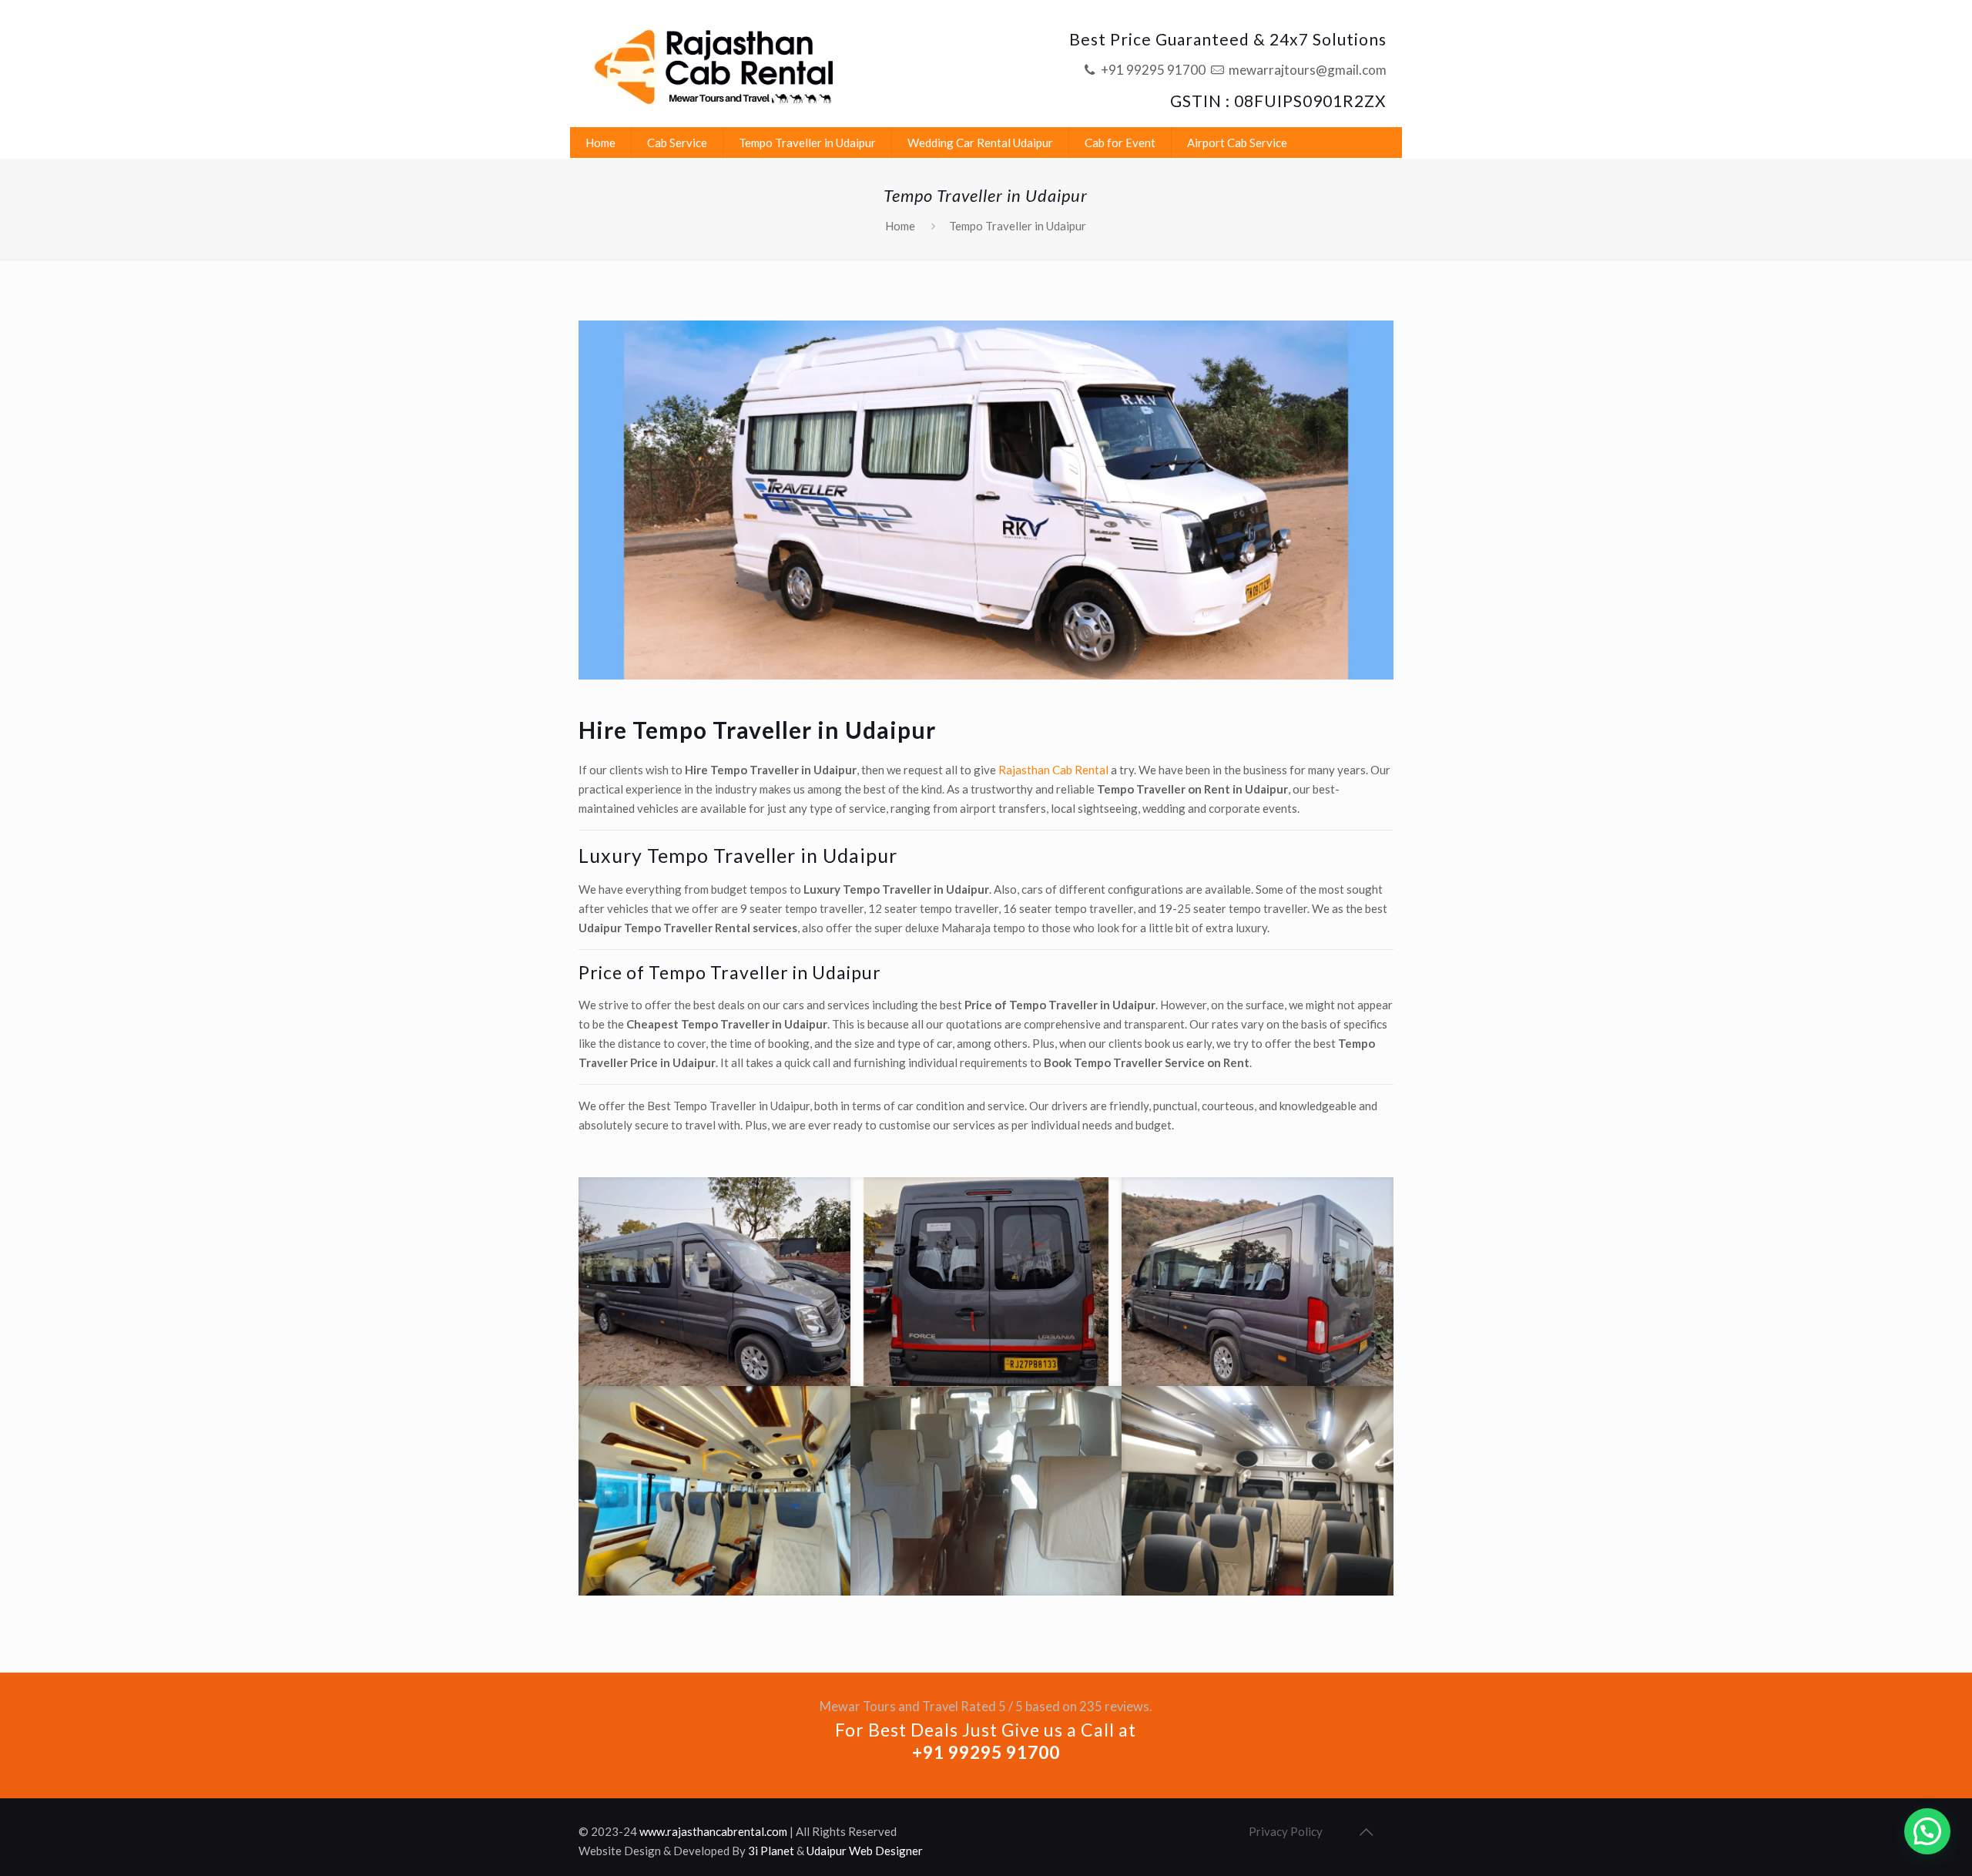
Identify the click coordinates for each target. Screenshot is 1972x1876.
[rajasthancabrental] (716, 64)
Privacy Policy (1286, 1831)
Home (900, 226)
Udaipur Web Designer (865, 1851)
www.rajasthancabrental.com (713, 1831)
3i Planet (771, 1851)
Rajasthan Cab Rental (1053, 770)
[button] (1927, 1831)
